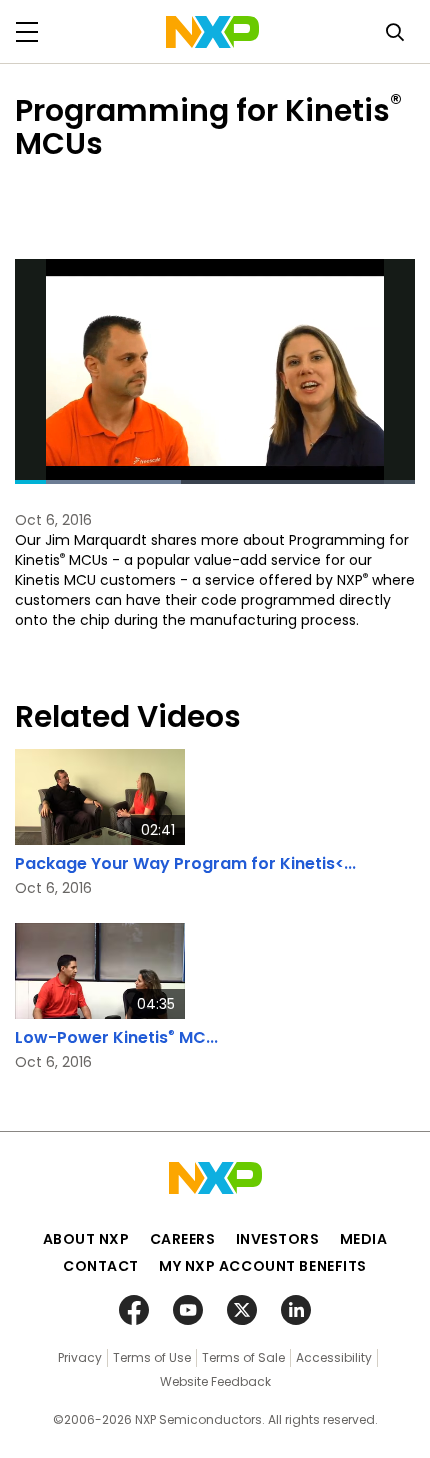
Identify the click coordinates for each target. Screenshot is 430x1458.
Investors (278, 1239)
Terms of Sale (243, 1357)
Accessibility (334, 1357)
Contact (101, 1266)
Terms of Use (152, 1357)
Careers (183, 1239)
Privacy (80, 1357)
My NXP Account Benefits (263, 1266)
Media (364, 1239)
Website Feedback (215, 1381)
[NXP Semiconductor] (212, 32)
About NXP (86, 1239)
